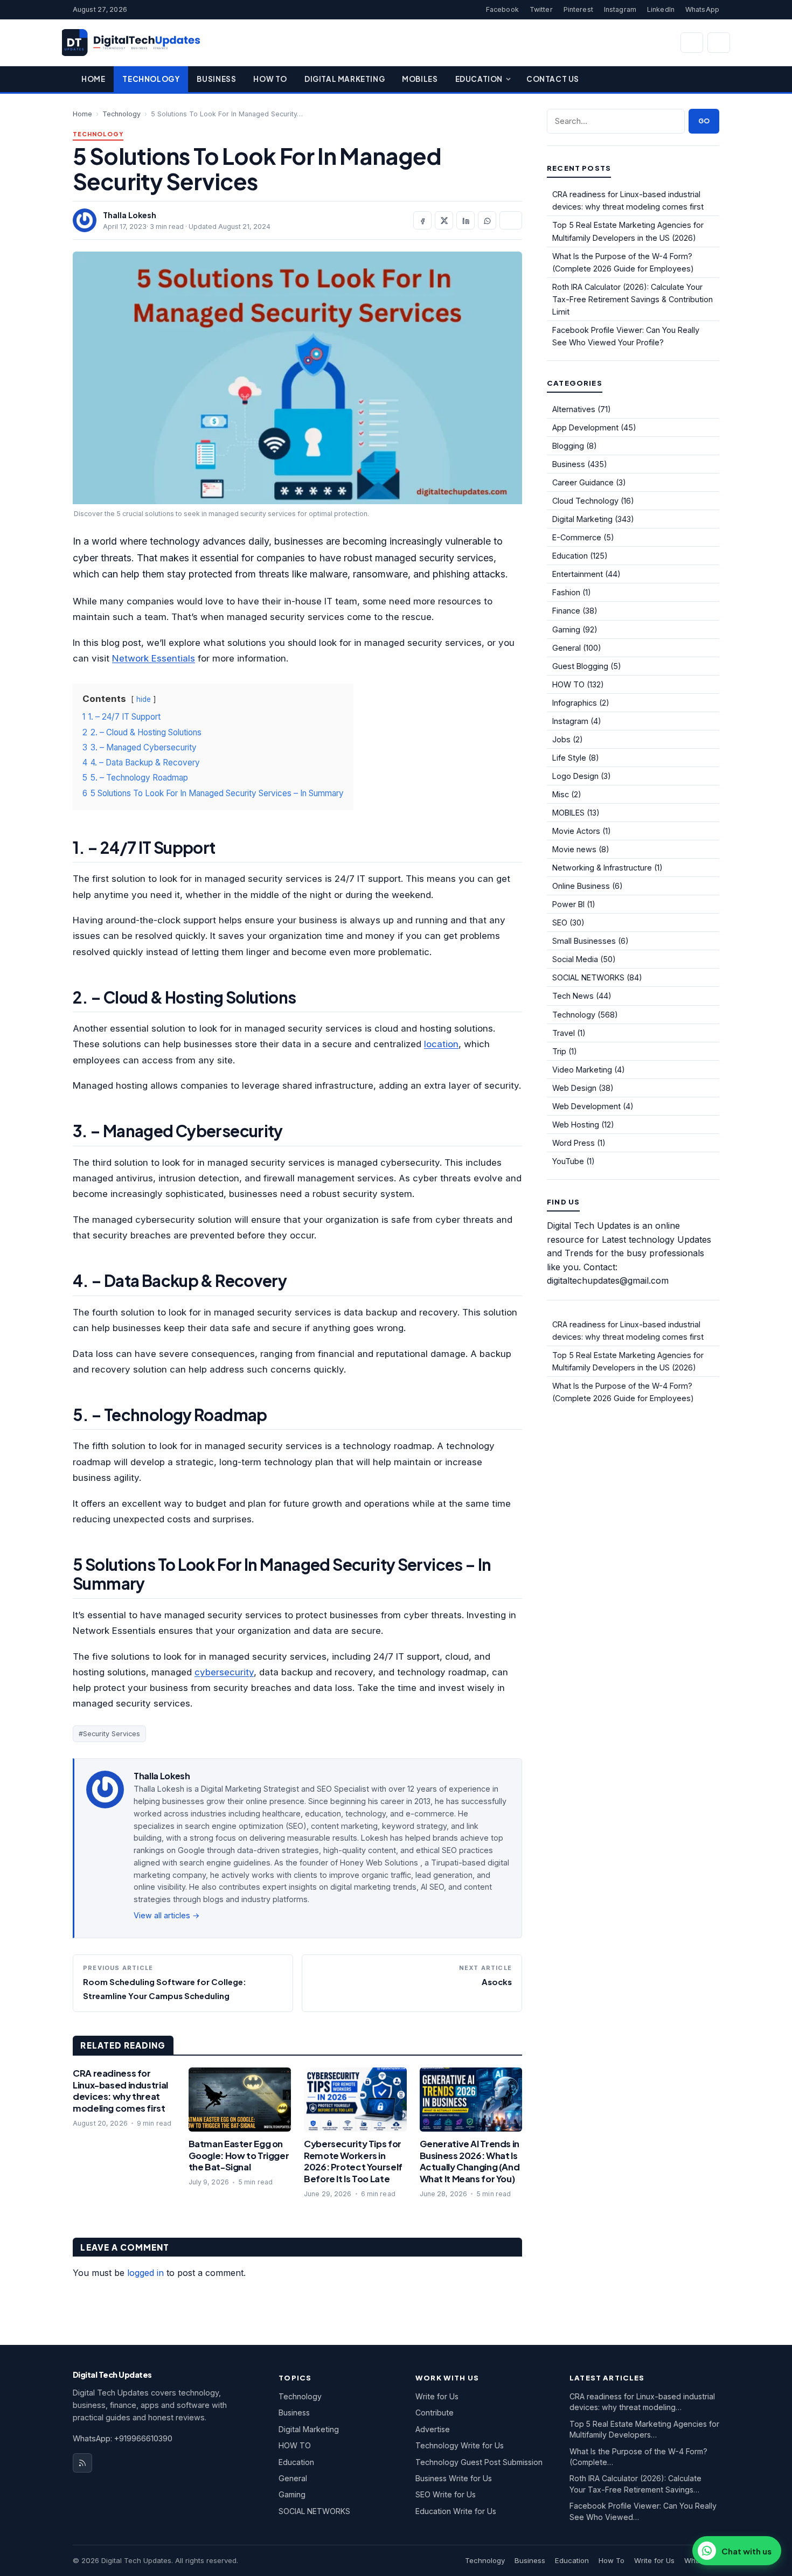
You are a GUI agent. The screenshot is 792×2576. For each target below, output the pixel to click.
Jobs (561, 739)
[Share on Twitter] (444, 220)
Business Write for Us (454, 2478)
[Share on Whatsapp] (487, 220)
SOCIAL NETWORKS (588, 977)
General (567, 648)
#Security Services (109, 1734)
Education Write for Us (456, 2511)
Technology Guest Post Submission (479, 2462)
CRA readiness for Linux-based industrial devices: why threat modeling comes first (120, 2091)
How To (270, 79)
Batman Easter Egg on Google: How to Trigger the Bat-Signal (239, 2155)
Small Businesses (584, 941)
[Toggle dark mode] (719, 43)
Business (216, 79)
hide (144, 699)
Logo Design (575, 776)
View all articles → (167, 1915)
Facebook (502, 9)
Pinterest (578, 9)
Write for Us (437, 2396)
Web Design (574, 1088)
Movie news (574, 849)
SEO (560, 923)
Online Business (581, 886)
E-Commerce (577, 537)
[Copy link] (511, 220)
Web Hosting (576, 1125)
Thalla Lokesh (130, 215)
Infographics (575, 703)
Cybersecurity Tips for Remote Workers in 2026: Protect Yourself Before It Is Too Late (353, 2161)
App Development (585, 427)
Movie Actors (576, 831)
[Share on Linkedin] (466, 220)
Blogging (568, 446)
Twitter (541, 9)
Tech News (573, 996)
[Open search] (692, 43)
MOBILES (568, 813)
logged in (145, 2273)
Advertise (433, 2429)
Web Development (586, 1106)
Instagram (620, 9)
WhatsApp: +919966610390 (123, 2438)
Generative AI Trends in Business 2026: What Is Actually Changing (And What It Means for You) (470, 2161)
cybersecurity (224, 1672)
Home (93, 79)
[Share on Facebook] (422, 220)
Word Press (574, 1143)
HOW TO (568, 684)
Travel (564, 1033)
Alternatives (574, 409)
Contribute (435, 2413)
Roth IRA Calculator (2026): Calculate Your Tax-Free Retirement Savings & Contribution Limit (633, 299)
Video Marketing (582, 1070)
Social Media (575, 959)
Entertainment (578, 574)
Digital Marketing (345, 79)
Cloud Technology (585, 501)
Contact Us (553, 79)
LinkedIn (661, 9)
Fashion (566, 592)
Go (704, 121)
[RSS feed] (82, 2463)
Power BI (568, 904)
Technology (151, 79)
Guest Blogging (580, 666)
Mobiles (420, 79)
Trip (559, 1051)
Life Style (569, 758)
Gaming (566, 629)
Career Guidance (583, 482)
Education (479, 79)
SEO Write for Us (446, 2494)
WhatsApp (702, 9)
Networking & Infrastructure (602, 868)
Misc (561, 794)
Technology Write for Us (460, 2445)
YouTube (568, 1161)
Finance (566, 611)
